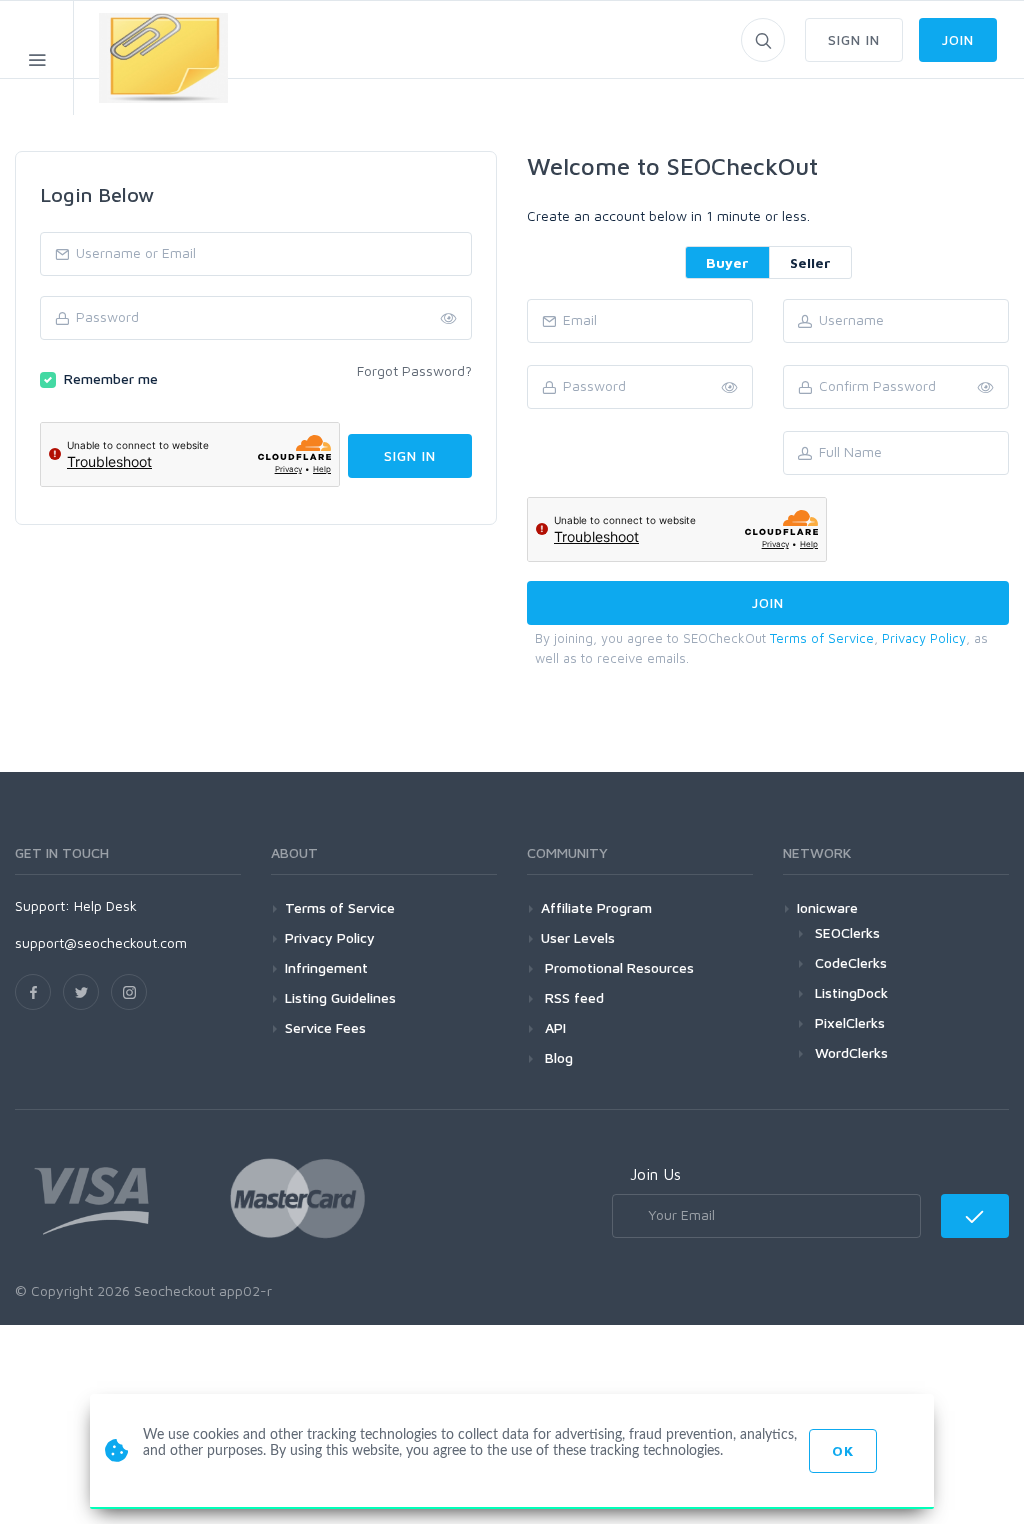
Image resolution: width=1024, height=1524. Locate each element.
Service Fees (325, 1027)
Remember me (111, 378)
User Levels (578, 937)
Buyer (727, 262)
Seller (810, 262)
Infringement (326, 967)
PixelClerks (850, 1022)
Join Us (655, 1174)
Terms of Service (822, 638)
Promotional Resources (617, 967)
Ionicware (827, 907)
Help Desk (105, 905)
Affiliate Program (596, 907)
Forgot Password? (414, 370)
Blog (557, 1057)
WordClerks (851, 1052)
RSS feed (572, 997)
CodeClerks (851, 962)
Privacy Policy (924, 638)
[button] (986, 388)
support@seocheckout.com (101, 942)
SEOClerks (847, 932)
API (553, 1027)
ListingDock (851, 992)
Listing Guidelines (340, 997)
